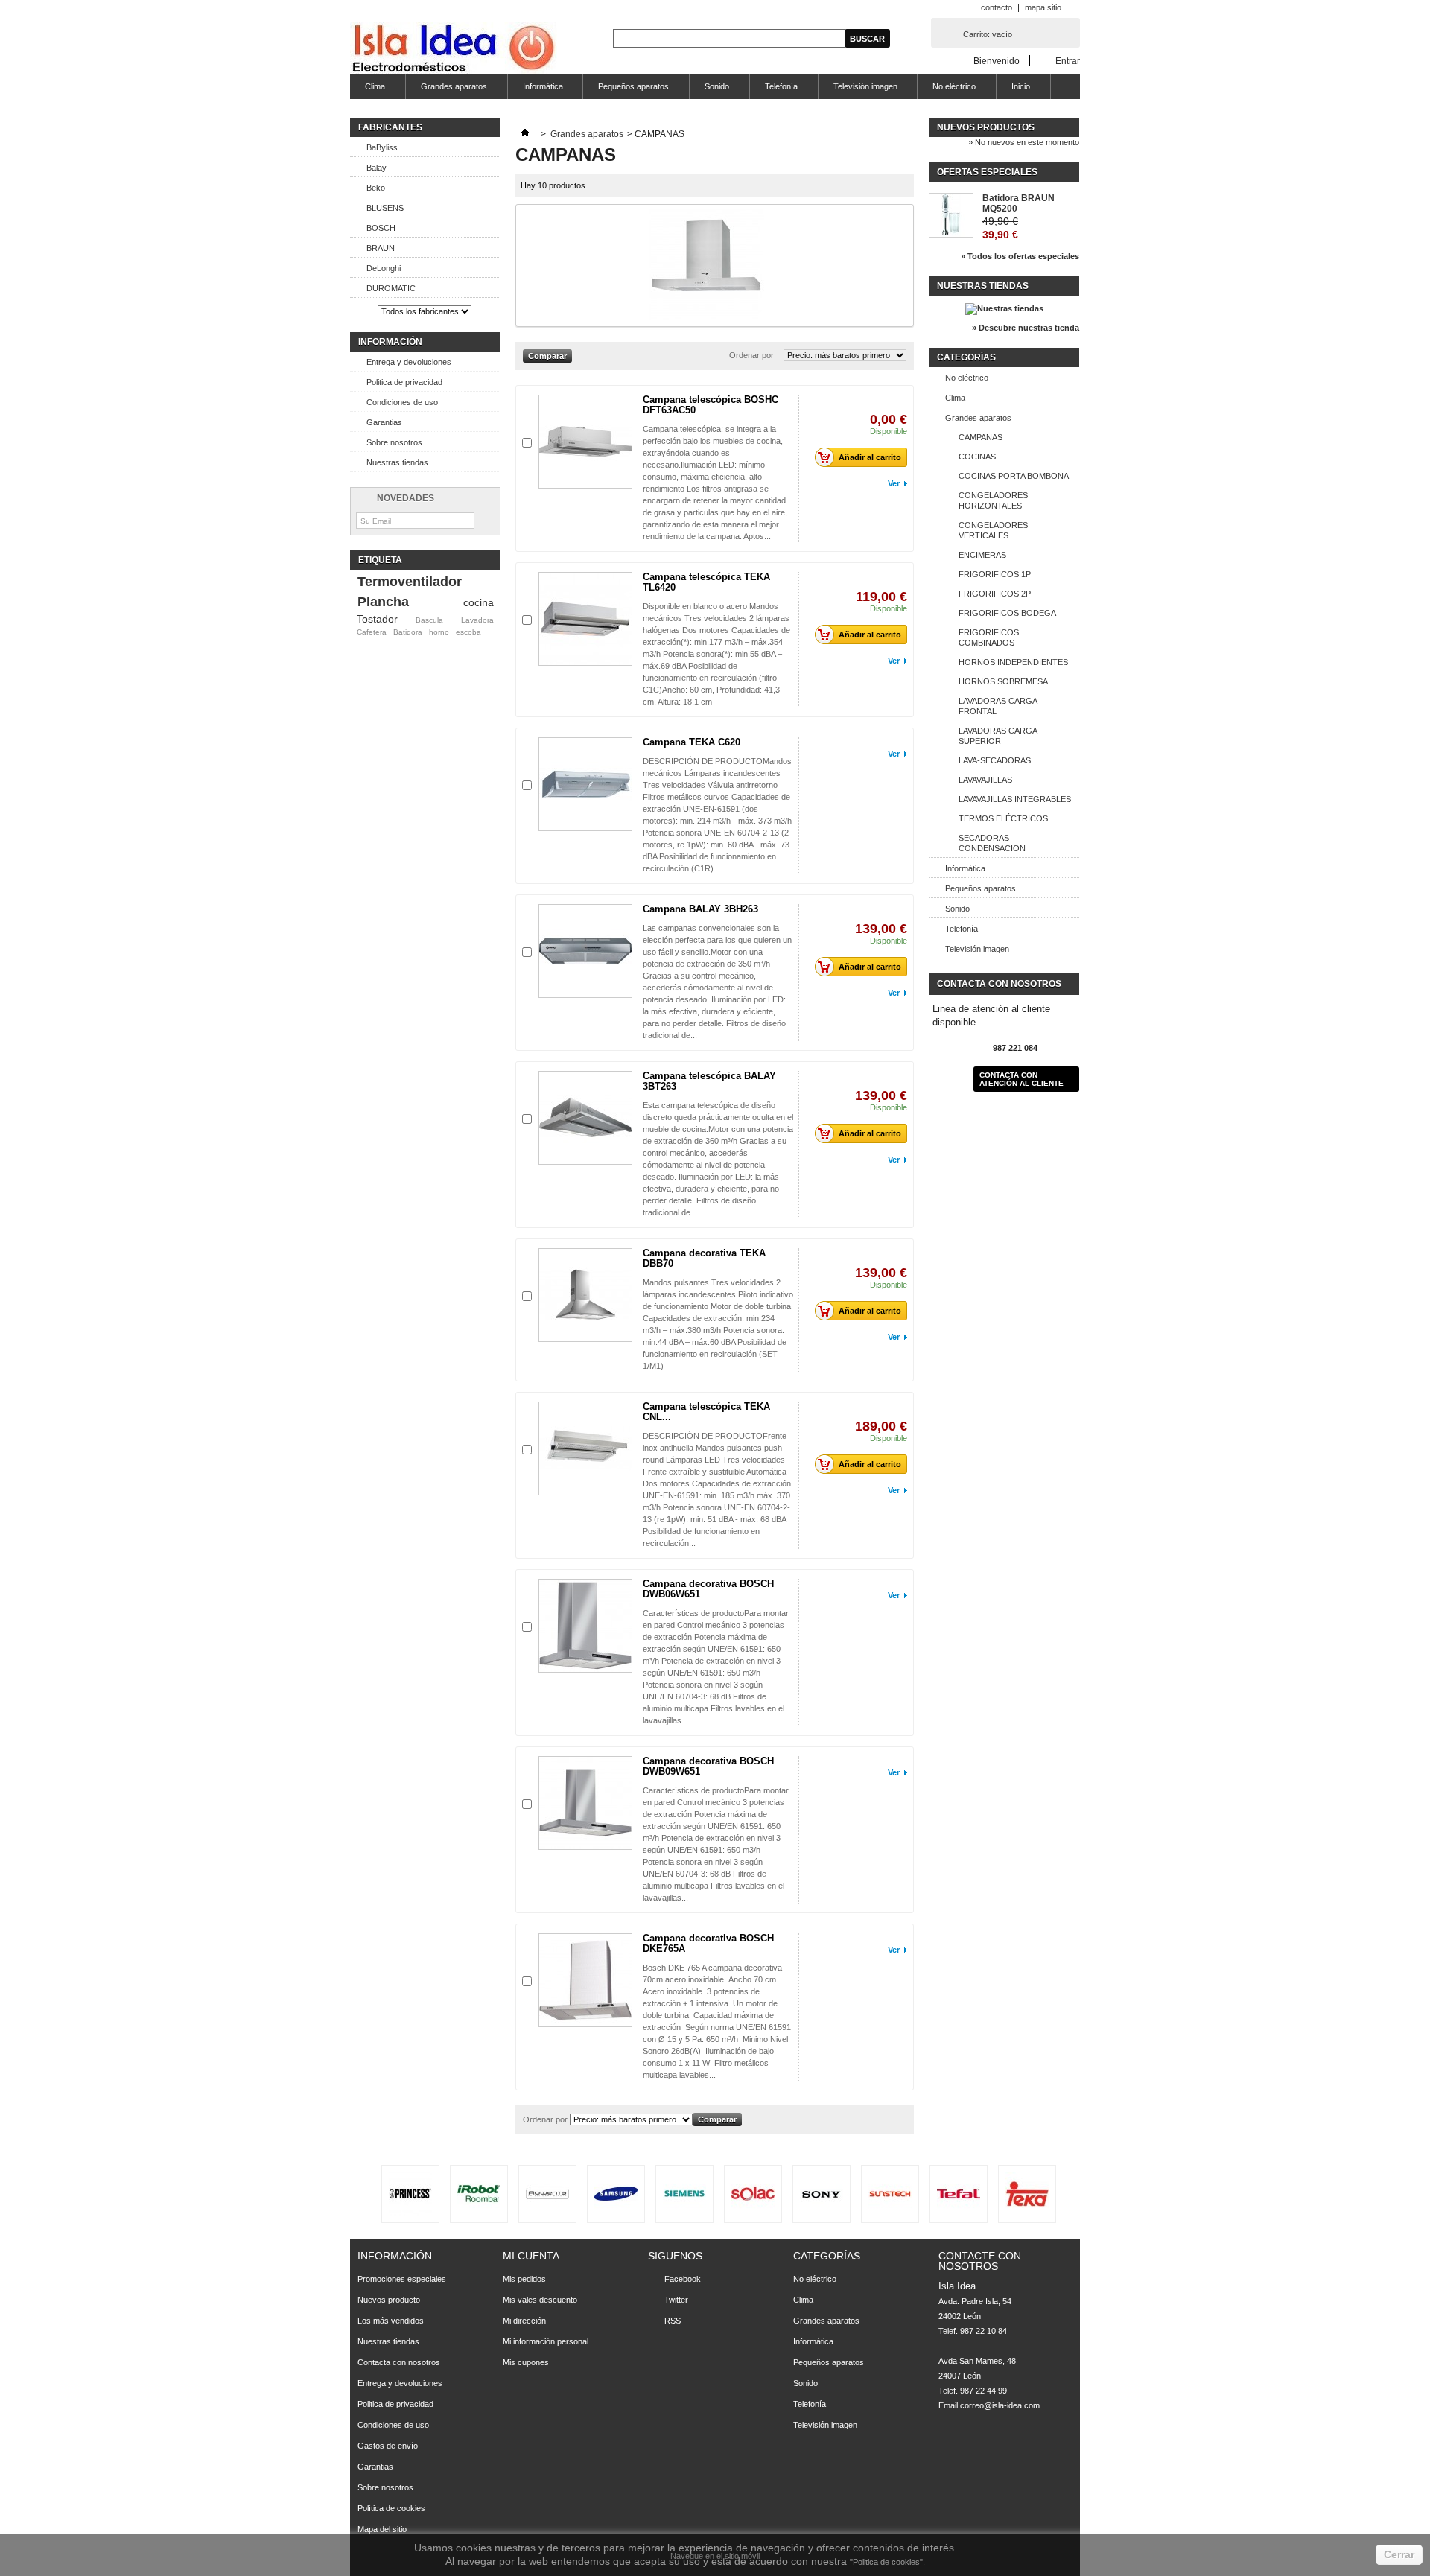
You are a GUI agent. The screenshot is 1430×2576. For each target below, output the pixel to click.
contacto (997, 7)
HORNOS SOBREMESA (1003, 681)
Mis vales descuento (540, 2300)
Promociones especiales (402, 2279)
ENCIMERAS (982, 555)
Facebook (683, 2279)
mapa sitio (1043, 7)
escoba (468, 632)
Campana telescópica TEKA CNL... (706, 1412)
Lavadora (477, 620)
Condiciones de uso (402, 402)
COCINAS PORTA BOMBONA (1014, 476)
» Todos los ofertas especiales (1020, 256)
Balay (376, 168)
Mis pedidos (524, 2279)
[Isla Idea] (454, 50)
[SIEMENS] (684, 2194)
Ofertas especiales (987, 172)
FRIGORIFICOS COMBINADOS (989, 637)
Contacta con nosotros (399, 2362)
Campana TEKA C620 (692, 742)
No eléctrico (947, 90)
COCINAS (977, 457)
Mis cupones (526, 2362)
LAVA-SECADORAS (995, 760)
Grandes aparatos (447, 90)
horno (439, 632)
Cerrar (1399, 2554)
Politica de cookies (886, 2562)
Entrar (1068, 61)
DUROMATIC (391, 288)
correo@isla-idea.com (1000, 2405)
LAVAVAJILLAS (985, 780)
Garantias (384, 422)
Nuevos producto (389, 2300)
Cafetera (372, 632)
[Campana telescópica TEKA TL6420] (585, 619)
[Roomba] (479, 2194)
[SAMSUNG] (616, 2194)
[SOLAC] (753, 2194)
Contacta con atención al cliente (1021, 1079)
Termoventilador (410, 582)
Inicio (1013, 90)
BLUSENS (385, 208)
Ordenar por (751, 355)
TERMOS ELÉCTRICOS (1003, 818)
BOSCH (381, 228)
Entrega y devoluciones (409, 362)
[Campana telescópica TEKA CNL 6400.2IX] (585, 1448)
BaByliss (382, 147)
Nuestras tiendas (397, 462)
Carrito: (988, 34)
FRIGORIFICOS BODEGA (1007, 613)
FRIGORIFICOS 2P (995, 594)
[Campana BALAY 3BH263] (585, 951)
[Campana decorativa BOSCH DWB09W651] (585, 1803)
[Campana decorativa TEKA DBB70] (585, 1295)
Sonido (709, 90)
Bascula (429, 620)
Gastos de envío (388, 2446)
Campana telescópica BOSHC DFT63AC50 (711, 405)
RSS (673, 2321)
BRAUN (381, 248)
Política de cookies (391, 2508)
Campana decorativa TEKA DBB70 (704, 1258)
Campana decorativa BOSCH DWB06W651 (708, 1589)
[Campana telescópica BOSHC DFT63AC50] (585, 442)
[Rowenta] (547, 2194)
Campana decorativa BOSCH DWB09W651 (708, 1766)
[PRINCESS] (410, 2194)
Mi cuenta (531, 2256)
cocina (479, 602)
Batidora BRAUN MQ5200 (1019, 203)
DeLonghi (384, 268)
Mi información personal (546, 2341)
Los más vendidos (391, 2321)
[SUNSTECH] (890, 2194)
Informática (536, 90)
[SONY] (822, 2194)
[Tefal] (959, 2194)
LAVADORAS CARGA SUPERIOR (998, 736)
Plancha (383, 602)
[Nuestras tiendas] (1004, 308)
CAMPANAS (981, 437)
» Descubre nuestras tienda (1026, 328)
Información (390, 342)
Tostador (377, 619)
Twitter (676, 2300)
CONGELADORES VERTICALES (993, 530)
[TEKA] (1027, 2194)
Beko (376, 188)
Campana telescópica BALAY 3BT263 (709, 1081)
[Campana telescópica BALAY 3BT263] (585, 1118)
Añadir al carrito (870, 457)
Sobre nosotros (394, 442)
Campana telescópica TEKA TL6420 (706, 582)
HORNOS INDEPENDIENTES (1013, 662)
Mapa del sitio (382, 2529)
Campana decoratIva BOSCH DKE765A (708, 1943)
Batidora (408, 632)
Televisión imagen (858, 90)
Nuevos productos (986, 127)
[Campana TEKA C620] (585, 784)
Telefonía (774, 90)
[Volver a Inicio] (525, 134)
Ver (894, 483)
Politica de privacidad (404, 382)
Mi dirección (524, 2321)
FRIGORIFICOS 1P (995, 574)
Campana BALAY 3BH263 (700, 909)
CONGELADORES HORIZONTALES (993, 500)
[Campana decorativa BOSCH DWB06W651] (585, 1626)
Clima (368, 90)
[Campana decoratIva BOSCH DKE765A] (585, 1980)
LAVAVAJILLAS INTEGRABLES (1015, 799)
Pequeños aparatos (626, 90)
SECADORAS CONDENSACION (992, 843)
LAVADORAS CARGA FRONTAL (998, 706)
